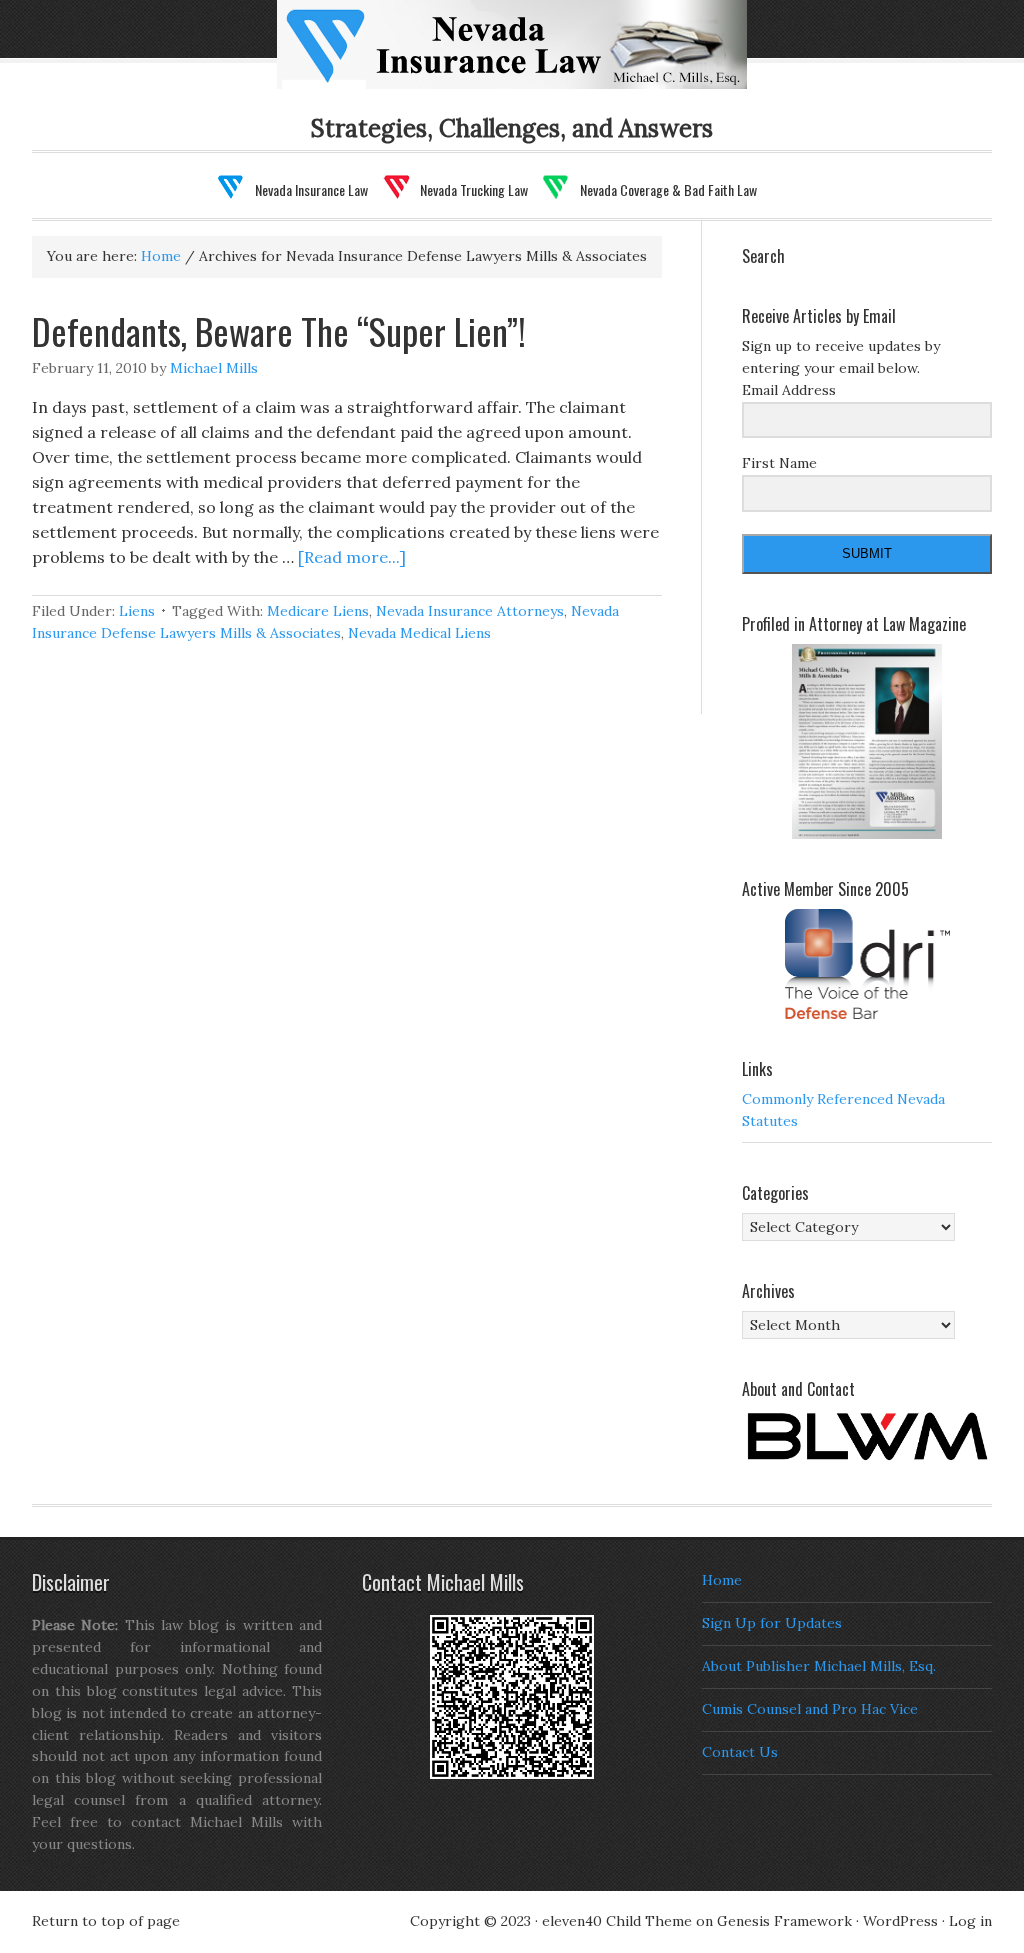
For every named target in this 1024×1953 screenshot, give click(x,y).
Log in (970, 1921)
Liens (137, 611)
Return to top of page (106, 1921)
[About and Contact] (867, 1436)
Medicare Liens (318, 611)
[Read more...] (352, 557)
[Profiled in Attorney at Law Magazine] (867, 742)
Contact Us (740, 1752)
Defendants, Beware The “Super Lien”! (279, 330)
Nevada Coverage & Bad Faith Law (668, 189)
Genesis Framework (784, 1921)
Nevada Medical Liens (419, 633)
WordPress (900, 1921)
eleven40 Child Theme (617, 1921)
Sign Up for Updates (772, 1623)
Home (722, 1580)
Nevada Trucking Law (474, 189)
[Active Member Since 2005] (867, 963)
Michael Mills (214, 368)
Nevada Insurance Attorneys (470, 611)
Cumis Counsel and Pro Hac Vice (810, 1709)
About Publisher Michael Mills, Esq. (819, 1666)
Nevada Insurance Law (544, 57)
